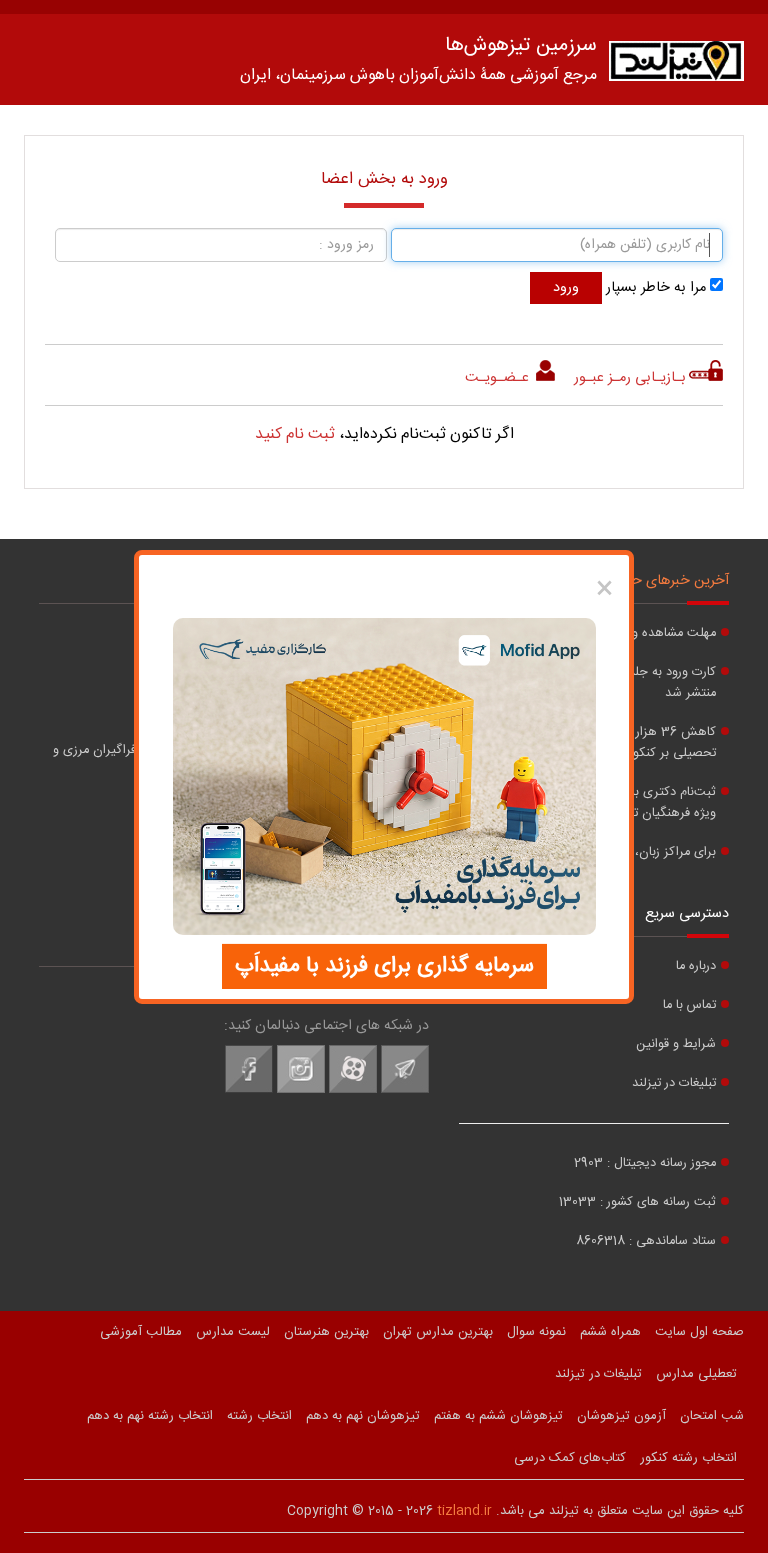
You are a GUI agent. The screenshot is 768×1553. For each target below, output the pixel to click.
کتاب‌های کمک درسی (570, 1458)
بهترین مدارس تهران (438, 1332)
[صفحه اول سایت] (676, 65)
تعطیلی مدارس (696, 1374)
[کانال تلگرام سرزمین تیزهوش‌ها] (405, 1090)
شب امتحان (712, 1416)
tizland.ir (464, 1511)
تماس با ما (689, 1005)
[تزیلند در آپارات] (353, 1090)
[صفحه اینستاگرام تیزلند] (301, 1090)
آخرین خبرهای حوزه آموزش (649, 581)
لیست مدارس (233, 1332)
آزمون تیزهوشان (621, 1416)
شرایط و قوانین (676, 1044)
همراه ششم (610, 1332)
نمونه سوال (536, 1332)
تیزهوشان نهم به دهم (363, 1416)
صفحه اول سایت (699, 1332)
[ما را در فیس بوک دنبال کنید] (249, 1090)
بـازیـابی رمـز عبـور (630, 378)
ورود (566, 288)
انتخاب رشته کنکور (688, 1458)
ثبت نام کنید (295, 434)
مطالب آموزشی (141, 1332)
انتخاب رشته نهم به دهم (150, 1416)
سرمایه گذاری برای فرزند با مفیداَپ (384, 966)
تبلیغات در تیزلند (674, 1083)
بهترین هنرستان (326, 1332)
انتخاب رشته (259, 1416)
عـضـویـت (499, 378)
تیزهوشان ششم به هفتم (498, 1416)
